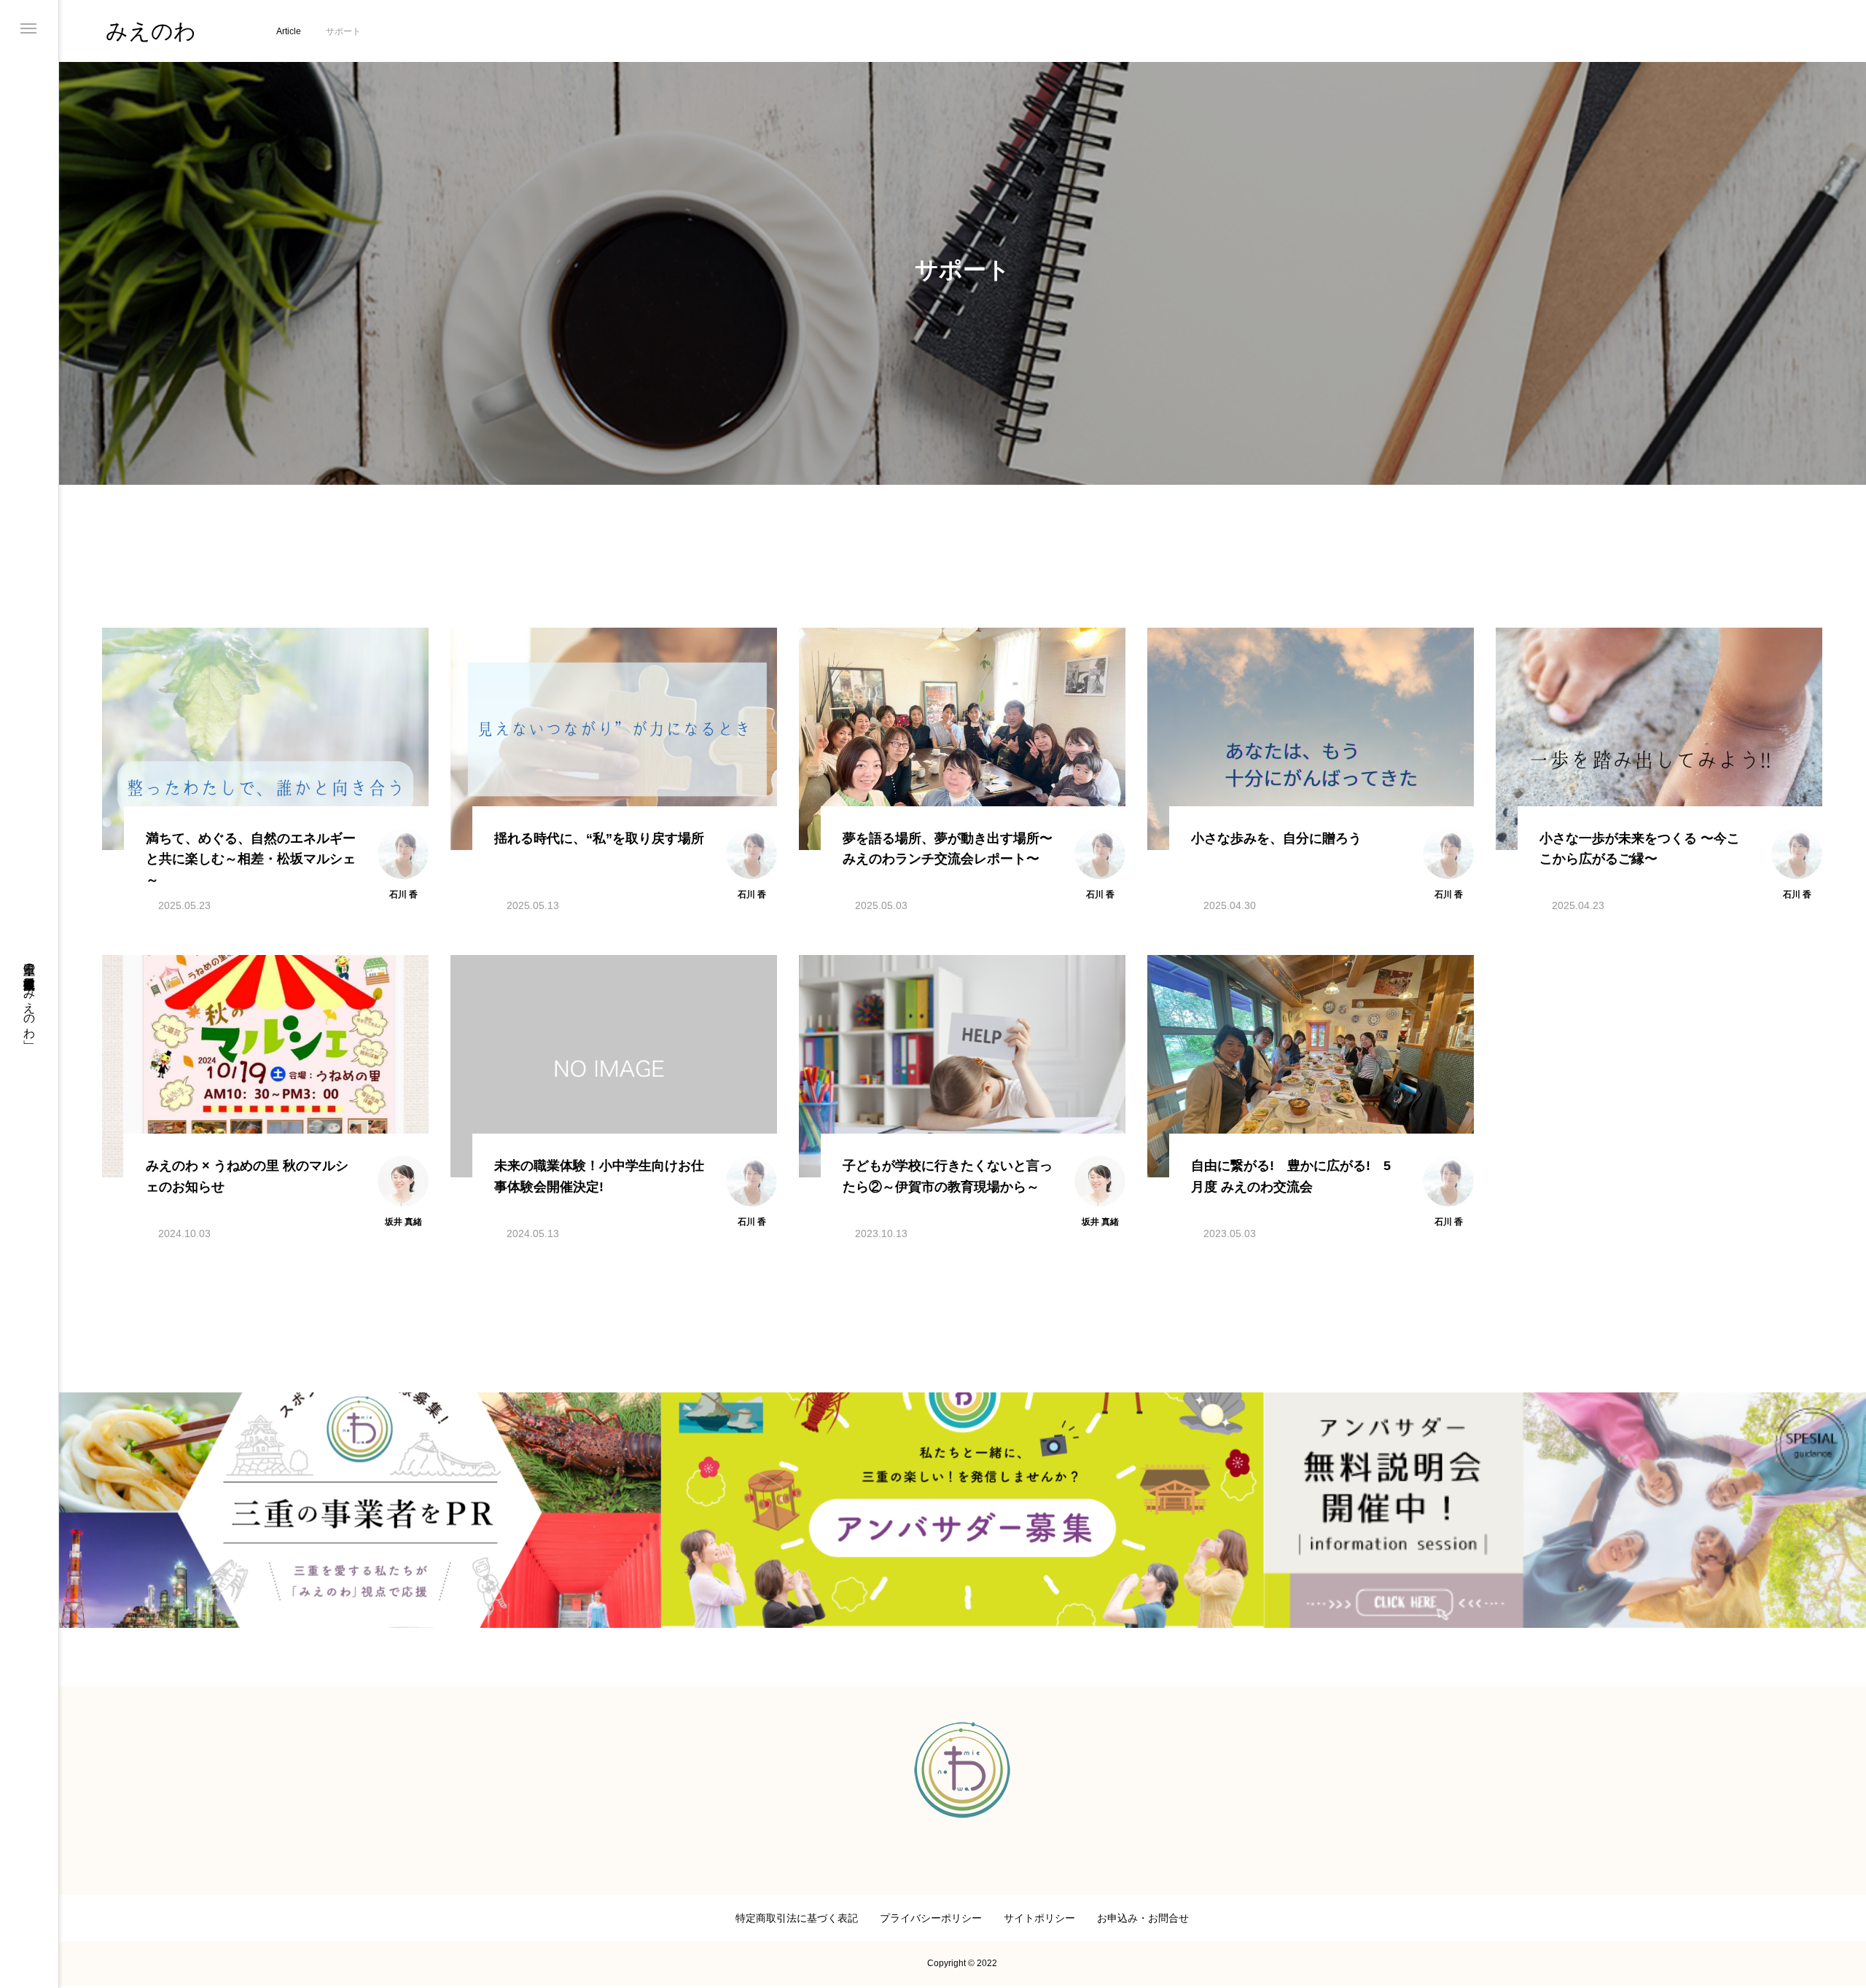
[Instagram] (28, 1903)
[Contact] (28, 1960)
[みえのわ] (962, 1770)
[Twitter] (28, 1922)
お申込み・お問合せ (1143, 1918)
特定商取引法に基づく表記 (797, 1918)
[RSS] (1006, 1874)
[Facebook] (28, 1941)
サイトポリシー (1039, 1918)
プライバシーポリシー (931, 1918)
